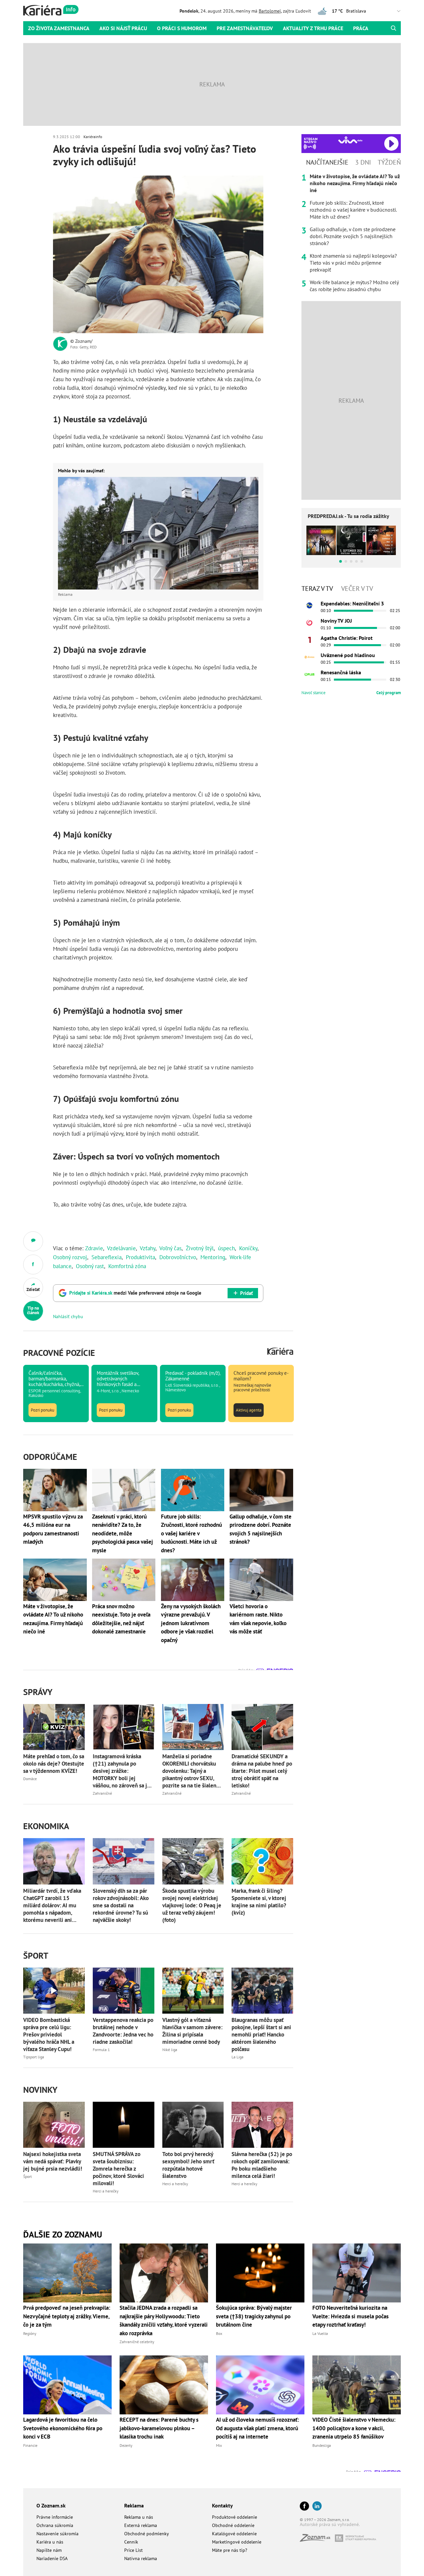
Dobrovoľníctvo (178, 1257)
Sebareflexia (106, 1257)
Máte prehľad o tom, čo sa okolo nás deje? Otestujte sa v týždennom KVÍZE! (54, 1764)
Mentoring (213, 1257)
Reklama (134, 2505)
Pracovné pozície (59, 1353)
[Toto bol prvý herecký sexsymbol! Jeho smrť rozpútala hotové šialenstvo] (193, 2125)
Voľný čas (170, 1248)
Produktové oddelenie (235, 2517)
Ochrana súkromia (55, 2525)
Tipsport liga (34, 2057)
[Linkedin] (317, 2507)
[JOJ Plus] (309, 674)
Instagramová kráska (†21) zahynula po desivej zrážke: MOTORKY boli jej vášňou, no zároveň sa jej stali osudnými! (122, 1771)
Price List (133, 2550)
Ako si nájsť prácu (123, 28)
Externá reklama (141, 2525)
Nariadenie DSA (52, 2558)
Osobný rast (90, 1266)
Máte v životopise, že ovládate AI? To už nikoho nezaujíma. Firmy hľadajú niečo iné (355, 183)
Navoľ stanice (314, 693)
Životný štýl (200, 1248)
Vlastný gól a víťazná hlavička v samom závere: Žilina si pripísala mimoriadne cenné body (192, 2031)
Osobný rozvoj (70, 1257)
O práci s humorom (182, 28)
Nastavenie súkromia (57, 2534)
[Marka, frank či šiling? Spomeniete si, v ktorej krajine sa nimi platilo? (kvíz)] (262, 1861)
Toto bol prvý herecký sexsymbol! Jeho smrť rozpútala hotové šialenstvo (188, 2165)
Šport (27, 2176)
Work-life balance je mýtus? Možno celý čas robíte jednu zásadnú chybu (354, 286)
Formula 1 (101, 2050)
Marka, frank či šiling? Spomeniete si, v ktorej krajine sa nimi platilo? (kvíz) (259, 1902)
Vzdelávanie (121, 1248)
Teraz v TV (317, 589)
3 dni (363, 162)
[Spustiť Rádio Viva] (350, 140)
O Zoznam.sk (51, 2505)
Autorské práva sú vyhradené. (330, 2524)
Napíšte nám (49, 2550)
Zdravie (94, 1248)
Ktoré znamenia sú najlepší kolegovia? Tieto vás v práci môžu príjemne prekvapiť (353, 263)
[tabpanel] (351, 233)
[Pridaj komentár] (33, 1241)
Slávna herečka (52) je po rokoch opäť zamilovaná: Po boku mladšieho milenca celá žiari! (262, 2165)
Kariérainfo (93, 137)
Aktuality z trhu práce (313, 28)
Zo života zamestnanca (59, 28)
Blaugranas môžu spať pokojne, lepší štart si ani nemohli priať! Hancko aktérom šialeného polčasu (261, 2035)
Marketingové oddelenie (237, 2542)
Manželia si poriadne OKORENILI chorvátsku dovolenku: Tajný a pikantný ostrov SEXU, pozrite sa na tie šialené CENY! (191, 1771)
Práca (361, 28)
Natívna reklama (141, 2558)
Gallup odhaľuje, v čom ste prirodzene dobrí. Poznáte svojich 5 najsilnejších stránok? (353, 236)
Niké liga (170, 2050)
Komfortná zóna (127, 1266)
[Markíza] (309, 605)
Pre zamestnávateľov (245, 28)
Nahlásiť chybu (68, 1316)
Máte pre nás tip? (230, 2550)
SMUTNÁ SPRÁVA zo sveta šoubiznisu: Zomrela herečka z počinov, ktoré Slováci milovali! (118, 2169)
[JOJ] (309, 623)
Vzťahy (148, 1248)
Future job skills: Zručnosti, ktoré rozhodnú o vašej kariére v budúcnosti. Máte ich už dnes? (353, 210)
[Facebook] (304, 2507)
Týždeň (389, 162)
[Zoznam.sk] (317, 2540)
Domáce (30, 1779)
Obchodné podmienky (147, 2534)
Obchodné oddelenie (233, 2525)
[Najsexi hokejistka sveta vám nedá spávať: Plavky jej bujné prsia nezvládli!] (54, 2125)
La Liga (238, 2057)
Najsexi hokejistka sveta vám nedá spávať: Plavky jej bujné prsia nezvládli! (53, 2161)
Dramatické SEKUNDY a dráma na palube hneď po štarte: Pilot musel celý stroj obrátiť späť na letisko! (262, 1771)
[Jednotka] (309, 640)
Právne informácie (55, 2517)
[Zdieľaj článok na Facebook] (33, 1264)
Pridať (246, 1293)
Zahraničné (102, 1793)
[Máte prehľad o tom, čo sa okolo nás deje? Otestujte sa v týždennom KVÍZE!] (54, 1727)
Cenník (131, 2542)
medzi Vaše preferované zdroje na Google (135, 1293)
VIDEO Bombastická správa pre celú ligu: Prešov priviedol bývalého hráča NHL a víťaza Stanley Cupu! (49, 2035)
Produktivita (140, 1257)
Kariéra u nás (50, 2542)
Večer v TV (357, 589)
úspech (226, 1248)
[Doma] (309, 657)
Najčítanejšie (327, 162)
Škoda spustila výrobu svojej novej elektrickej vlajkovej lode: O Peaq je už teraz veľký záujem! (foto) (192, 1905)
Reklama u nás (139, 2517)
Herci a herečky (106, 2191)
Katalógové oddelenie (234, 2534)
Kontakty (222, 2505)
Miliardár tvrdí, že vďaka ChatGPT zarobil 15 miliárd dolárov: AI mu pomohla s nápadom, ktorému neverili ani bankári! (52, 1905)
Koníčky (248, 1248)
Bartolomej (270, 11)
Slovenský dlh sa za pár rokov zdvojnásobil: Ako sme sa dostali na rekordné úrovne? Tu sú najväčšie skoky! (121, 1905)
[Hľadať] (393, 28)
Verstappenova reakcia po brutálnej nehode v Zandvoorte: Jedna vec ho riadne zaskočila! (123, 2031)
